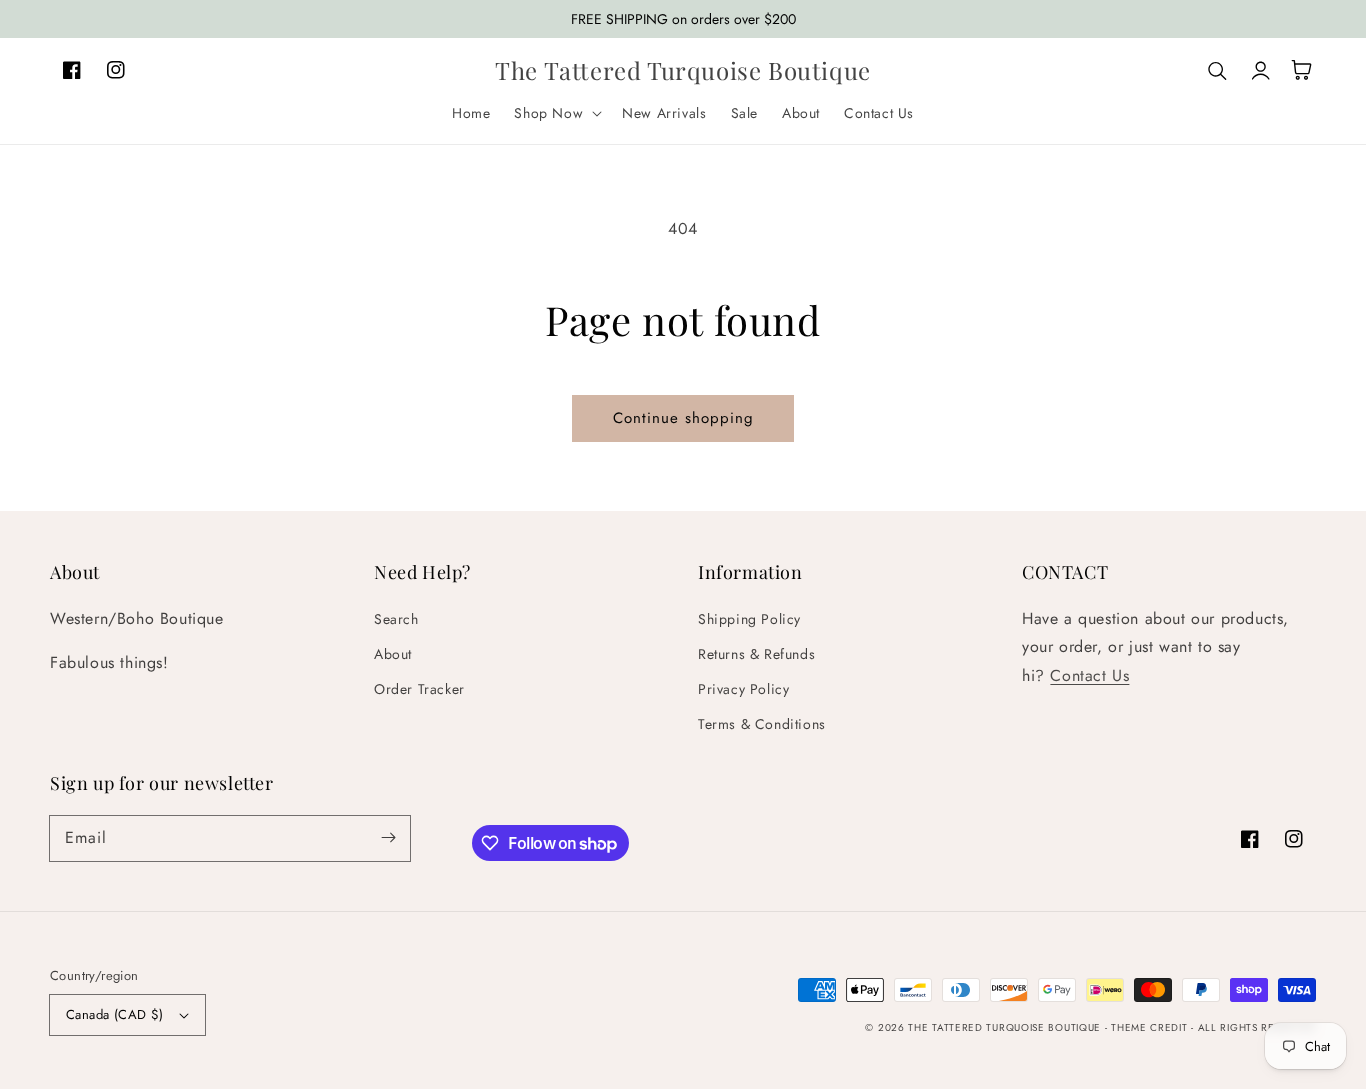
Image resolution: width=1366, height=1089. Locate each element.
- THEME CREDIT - (1151, 1027)
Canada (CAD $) (115, 1014)
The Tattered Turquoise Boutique (1006, 1027)
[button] (556, 113)
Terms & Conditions (762, 724)
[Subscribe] (388, 838)
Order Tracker (419, 689)
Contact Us (1089, 675)
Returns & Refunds (756, 654)
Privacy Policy (743, 689)
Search (396, 619)
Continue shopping (683, 418)
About (393, 654)
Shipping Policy (749, 619)
